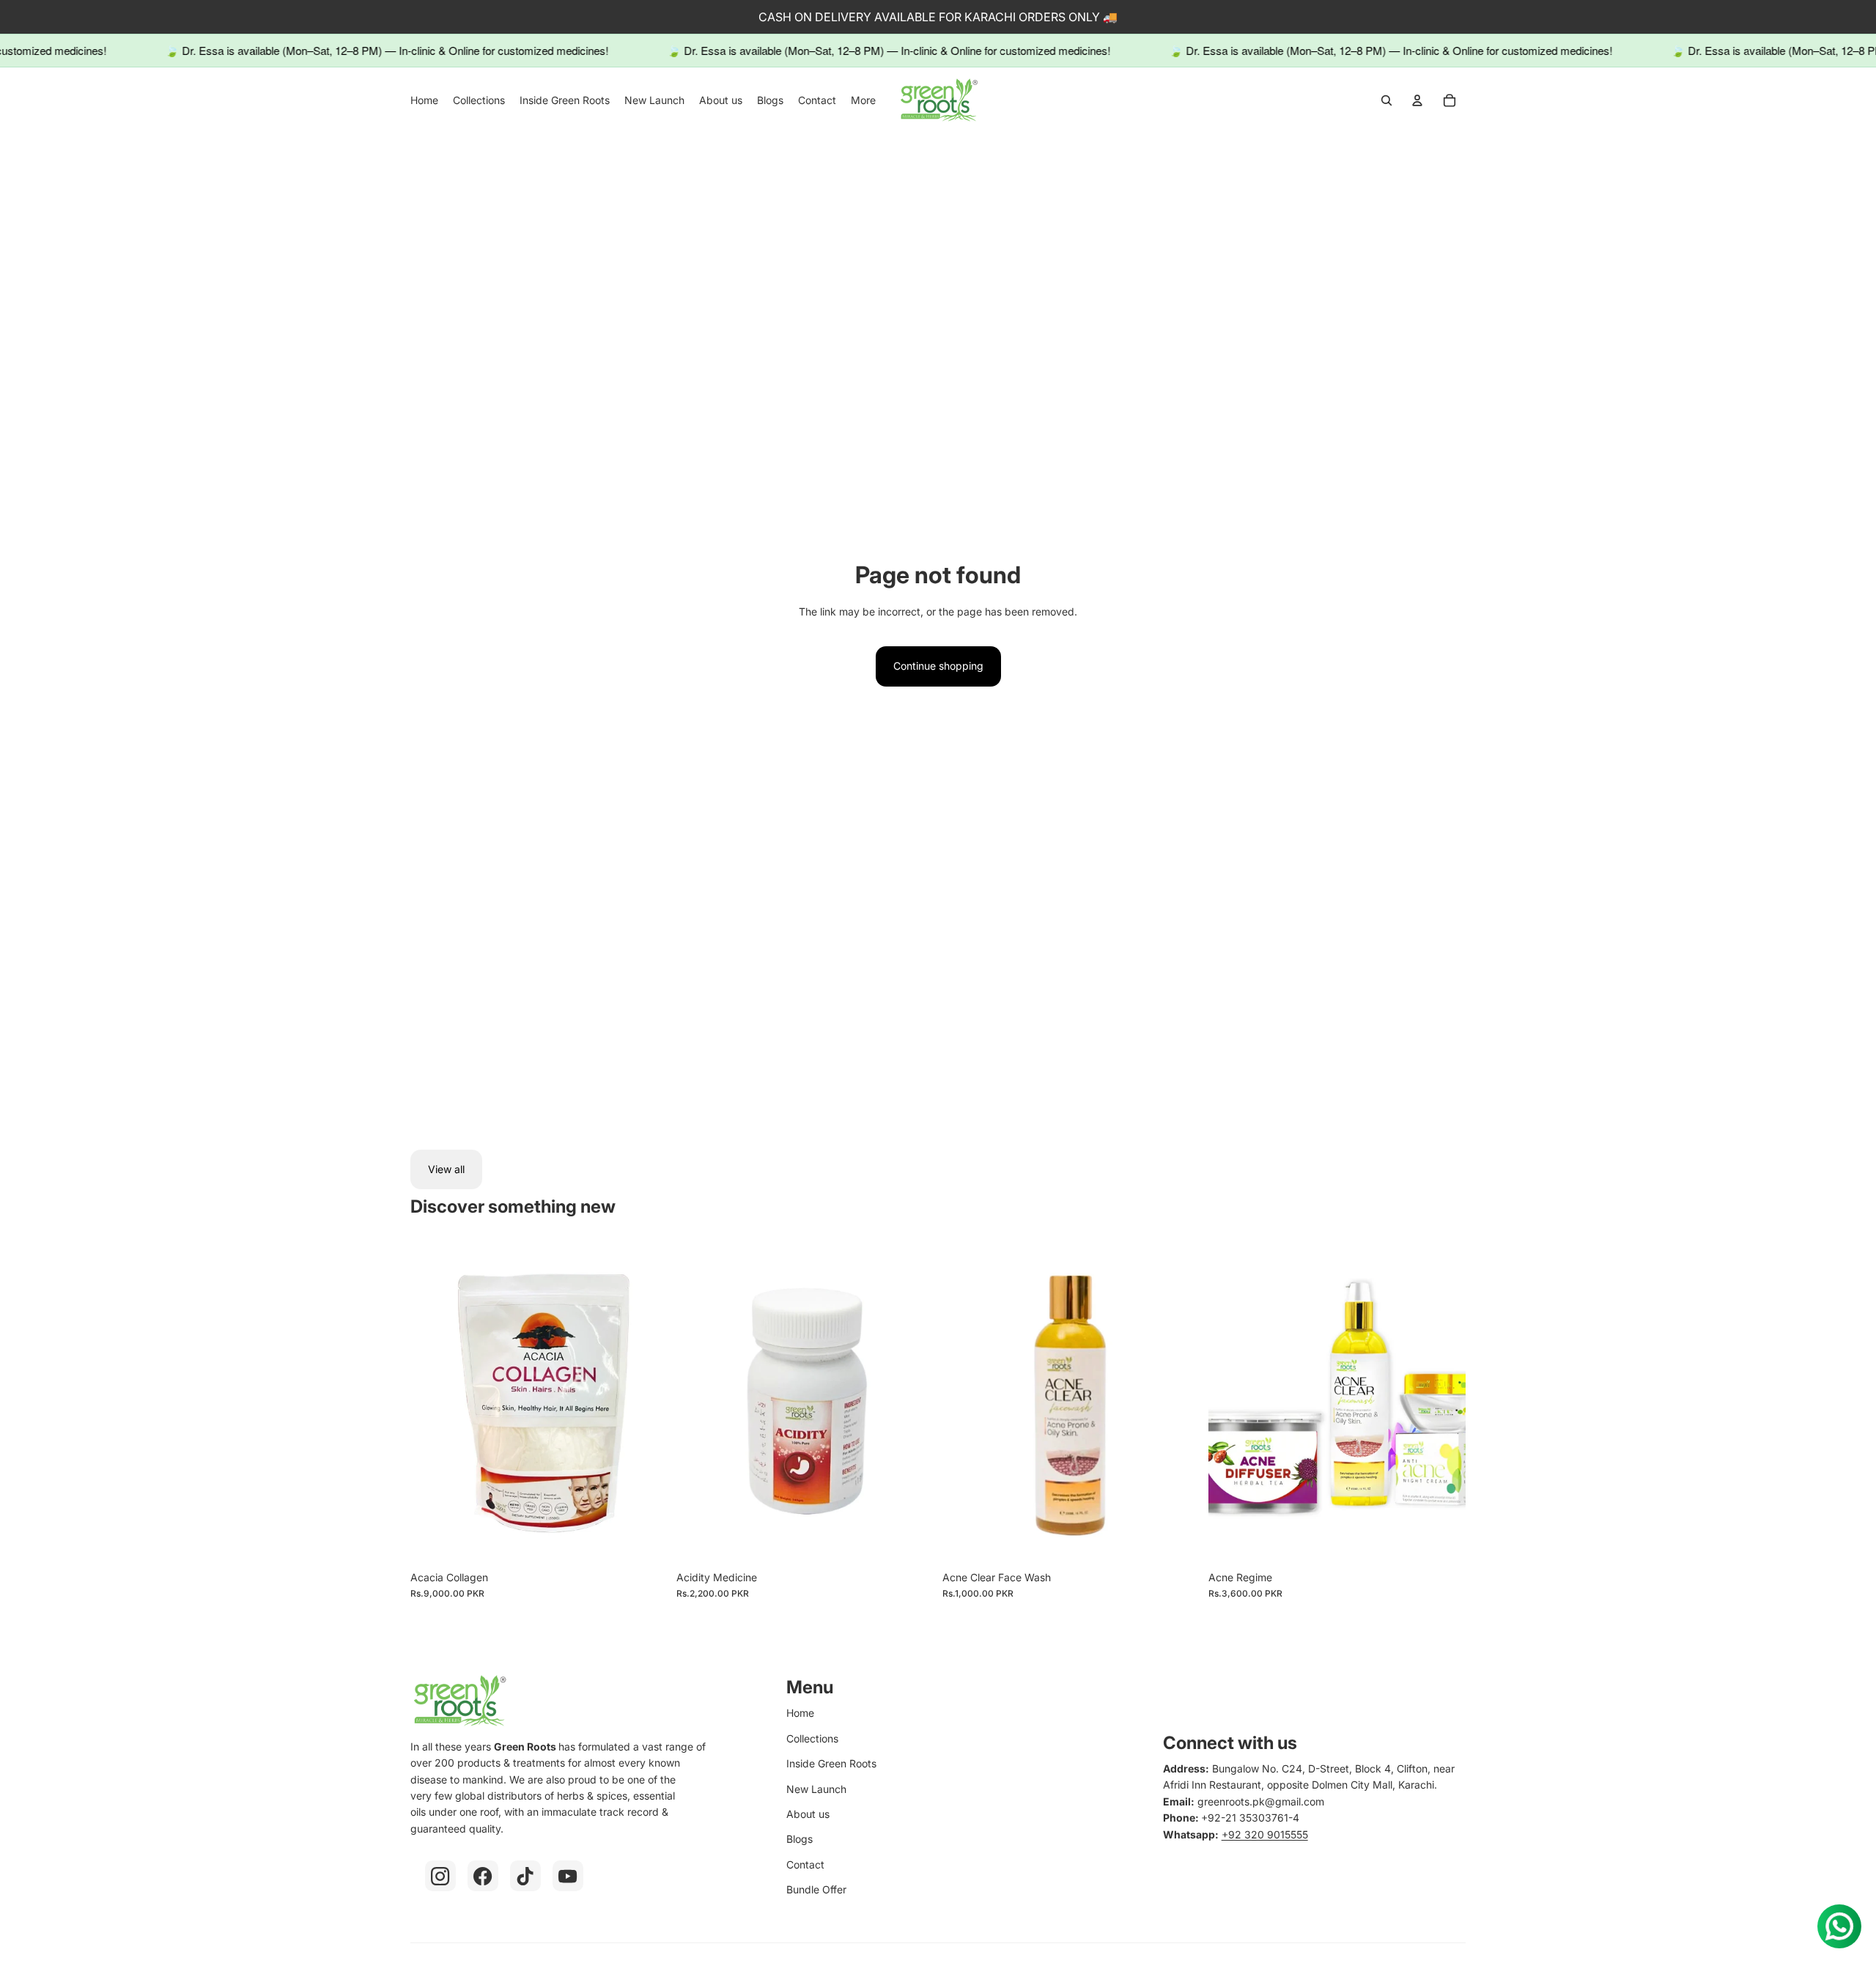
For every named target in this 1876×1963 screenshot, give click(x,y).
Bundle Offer (816, 1889)
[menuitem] (424, 100)
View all (446, 1169)
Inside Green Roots (831, 1763)
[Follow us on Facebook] (483, 1876)
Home (800, 1713)
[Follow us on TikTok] (525, 1876)
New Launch (816, 1789)
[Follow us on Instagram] (440, 1876)
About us (808, 1814)
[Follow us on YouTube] (568, 1876)
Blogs (799, 1839)
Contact (805, 1864)
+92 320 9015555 (1265, 1834)
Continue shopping (938, 666)
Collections (812, 1738)
